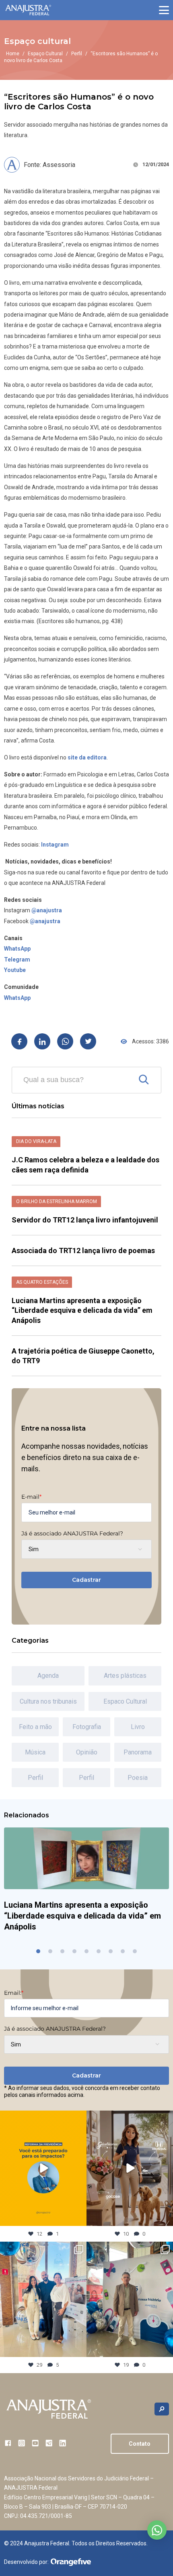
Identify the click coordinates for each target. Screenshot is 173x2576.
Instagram (55, 845)
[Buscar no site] (162, 2409)
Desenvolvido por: (26, 2562)
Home (13, 54)
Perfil (77, 54)
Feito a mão (35, 1727)
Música (35, 1752)
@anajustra (47, 910)
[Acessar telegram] (49, 2443)
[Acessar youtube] (35, 2443)
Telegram (17, 959)
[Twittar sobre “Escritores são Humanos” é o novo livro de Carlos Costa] (88, 1041)
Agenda (48, 1676)
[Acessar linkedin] (63, 2443)
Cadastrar (86, 1580)
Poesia (138, 1778)
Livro (138, 1727)
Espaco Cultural (125, 1701)
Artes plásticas (125, 1676)
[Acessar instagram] (22, 2443)
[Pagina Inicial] (28, 10)
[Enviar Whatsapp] (65, 1041)
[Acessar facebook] (8, 2443)
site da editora (87, 757)
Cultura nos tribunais (48, 1701)
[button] (164, 10)
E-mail (31, 1497)
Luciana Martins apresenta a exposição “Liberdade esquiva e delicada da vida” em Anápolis (82, 1310)
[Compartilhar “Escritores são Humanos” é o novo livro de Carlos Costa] (19, 1041)
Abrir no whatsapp (157, 2530)
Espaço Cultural (45, 54)
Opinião (87, 1752)
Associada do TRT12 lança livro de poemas (83, 1250)
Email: (14, 1993)
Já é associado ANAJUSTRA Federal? (72, 1533)
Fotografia (87, 1727)
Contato (140, 2444)
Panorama (138, 1752)
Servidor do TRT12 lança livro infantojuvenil (86, 1220)
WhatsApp (17, 949)
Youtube (15, 970)
